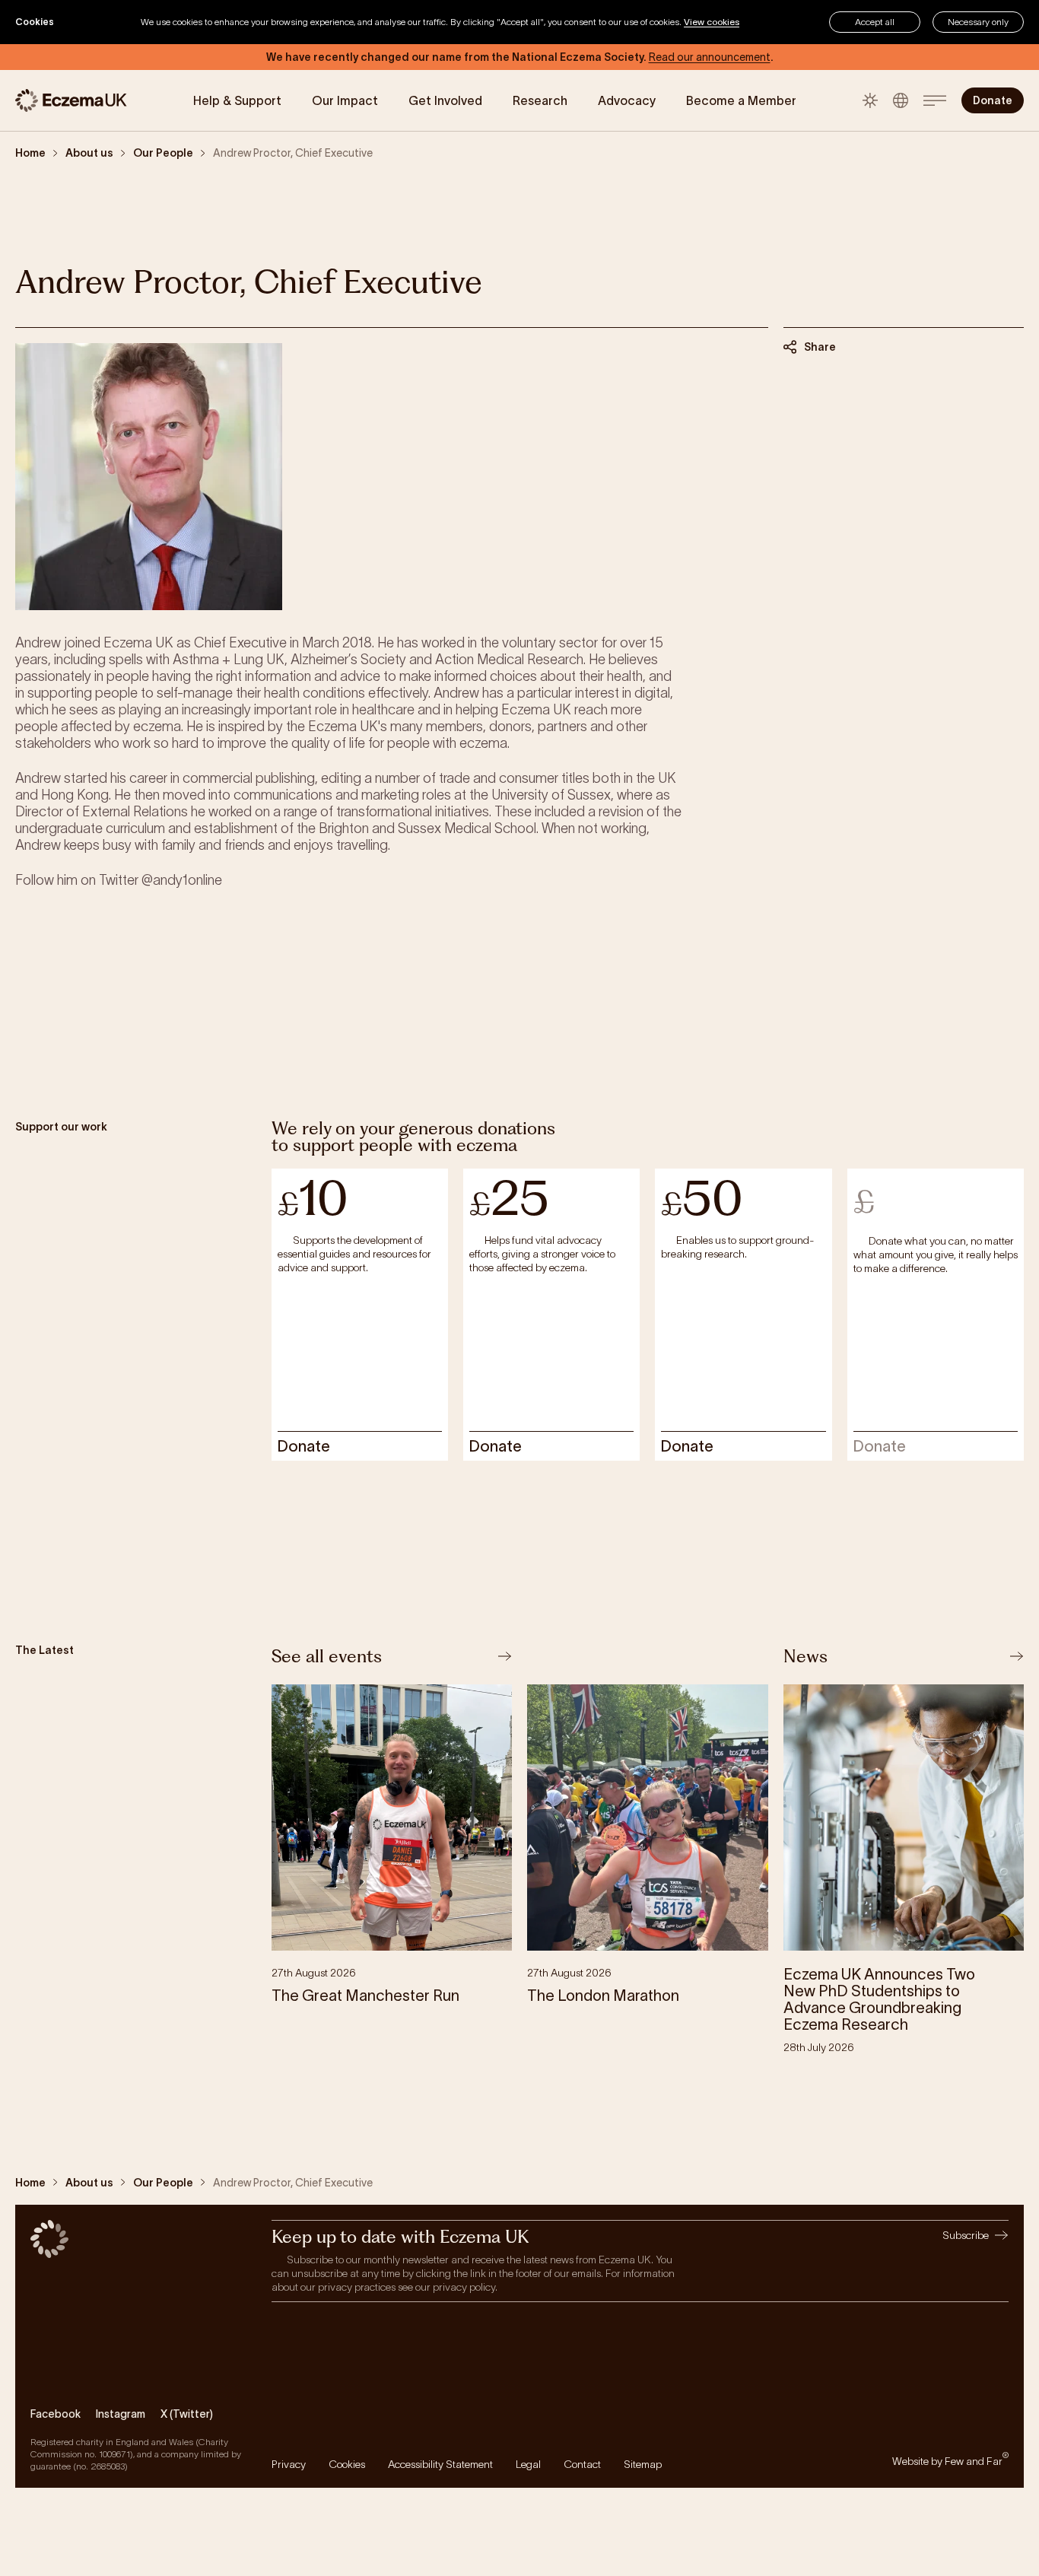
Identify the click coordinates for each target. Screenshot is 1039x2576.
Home (30, 153)
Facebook (56, 2414)
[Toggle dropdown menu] (935, 100)
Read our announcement (710, 57)
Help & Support (237, 100)
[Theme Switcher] (870, 100)
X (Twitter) (187, 2414)
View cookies (712, 22)
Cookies (347, 2464)
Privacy (289, 2464)
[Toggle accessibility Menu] (901, 100)
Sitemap (643, 2464)
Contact (582, 2464)
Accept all (875, 22)
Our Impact (345, 100)
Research (540, 100)
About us (89, 153)
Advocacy (627, 100)
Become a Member (741, 100)
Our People (163, 153)
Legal (528, 2464)
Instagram (121, 2414)
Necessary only (978, 22)
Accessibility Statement (440, 2464)
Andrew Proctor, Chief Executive (293, 153)
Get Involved (445, 100)
